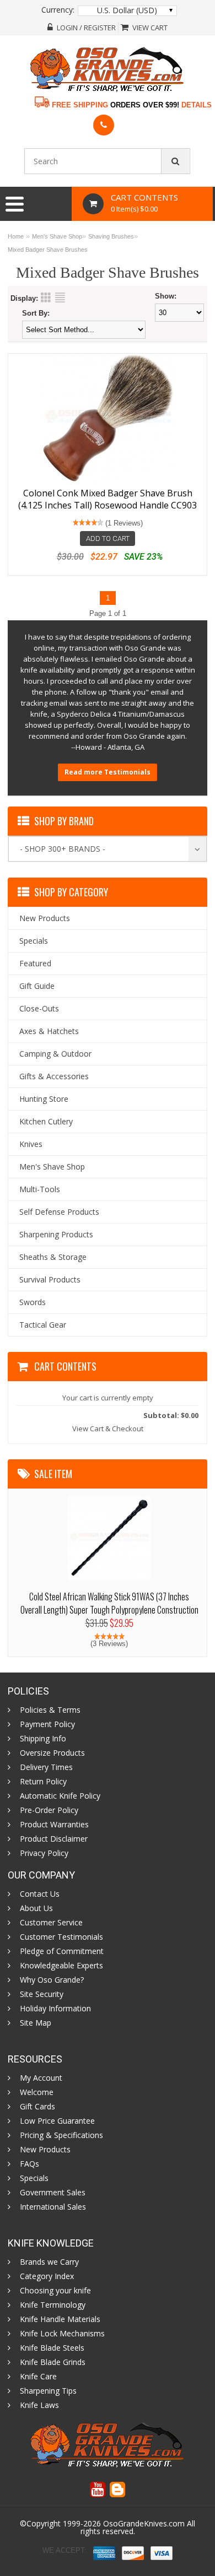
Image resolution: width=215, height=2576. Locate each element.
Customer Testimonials (61, 1937)
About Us (36, 1908)
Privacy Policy (44, 1853)
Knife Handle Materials (60, 2319)
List (60, 297)
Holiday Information (55, 2009)
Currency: (58, 10)
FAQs (29, 2164)
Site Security (42, 1994)
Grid (46, 297)
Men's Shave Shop (57, 236)
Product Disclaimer (54, 1839)
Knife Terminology (53, 2305)
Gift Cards (37, 2107)
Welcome (37, 2092)
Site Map (36, 2023)
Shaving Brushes (111, 236)
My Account (41, 2078)
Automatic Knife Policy (60, 1796)
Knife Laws (39, 2405)
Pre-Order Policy (49, 1810)
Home (16, 236)
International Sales (53, 2207)
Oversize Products (52, 1753)
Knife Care (38, 2377)
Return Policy (43, 1782)
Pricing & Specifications (61, 2135)
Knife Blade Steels (52, 2348)
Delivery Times (46, 1767)
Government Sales (53, 2193)
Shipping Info (43, 1739)
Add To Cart (108, 539)
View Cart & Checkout (108, 1428)
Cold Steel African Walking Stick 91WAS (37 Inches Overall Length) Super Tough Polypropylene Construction (109, 1603)
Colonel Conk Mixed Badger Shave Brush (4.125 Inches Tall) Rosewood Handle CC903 (108, 499)
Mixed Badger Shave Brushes (48, 250)
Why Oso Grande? (52, 1980)
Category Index (47, 2276)
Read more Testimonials (108, 772)
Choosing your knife (55, 2291)
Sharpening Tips (48, 2391)
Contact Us (40, 1894)
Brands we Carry (49, 2262)
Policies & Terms (50, 1710)
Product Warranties (54, 1825)
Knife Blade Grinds (53, 2362)
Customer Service (51, 1923)
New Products (45, 2150)
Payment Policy (47, 1724)
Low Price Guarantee (57, 2121)
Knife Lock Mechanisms (62, 2334)
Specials (34, 2178)
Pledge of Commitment (62, 1951)
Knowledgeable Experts (61, 1966)
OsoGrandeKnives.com (144, 2523)
